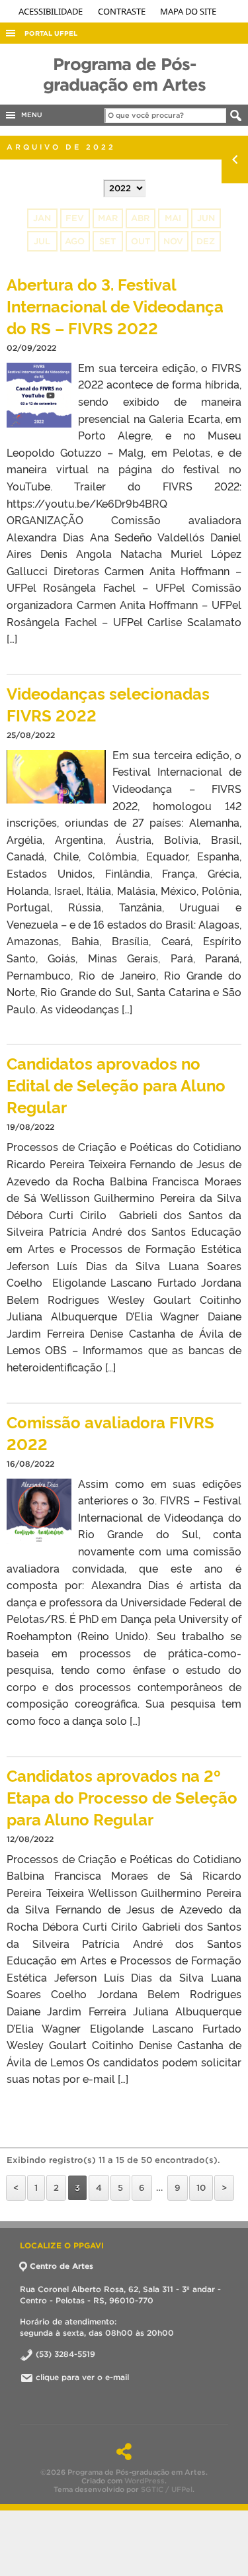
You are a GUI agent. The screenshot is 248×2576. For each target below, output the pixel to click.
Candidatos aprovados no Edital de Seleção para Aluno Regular (116, 1084)
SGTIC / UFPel (167, 2489)
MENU (30, 115)
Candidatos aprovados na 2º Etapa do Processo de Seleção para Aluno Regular (122, 1797)
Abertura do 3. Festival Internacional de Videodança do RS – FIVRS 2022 (115, 305)
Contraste (123, 11)
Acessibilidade (52, 11)
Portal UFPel (51, 33)
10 (201, 2188)
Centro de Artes (62, 2266)
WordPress (145, 2481)
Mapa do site (188, 11)
